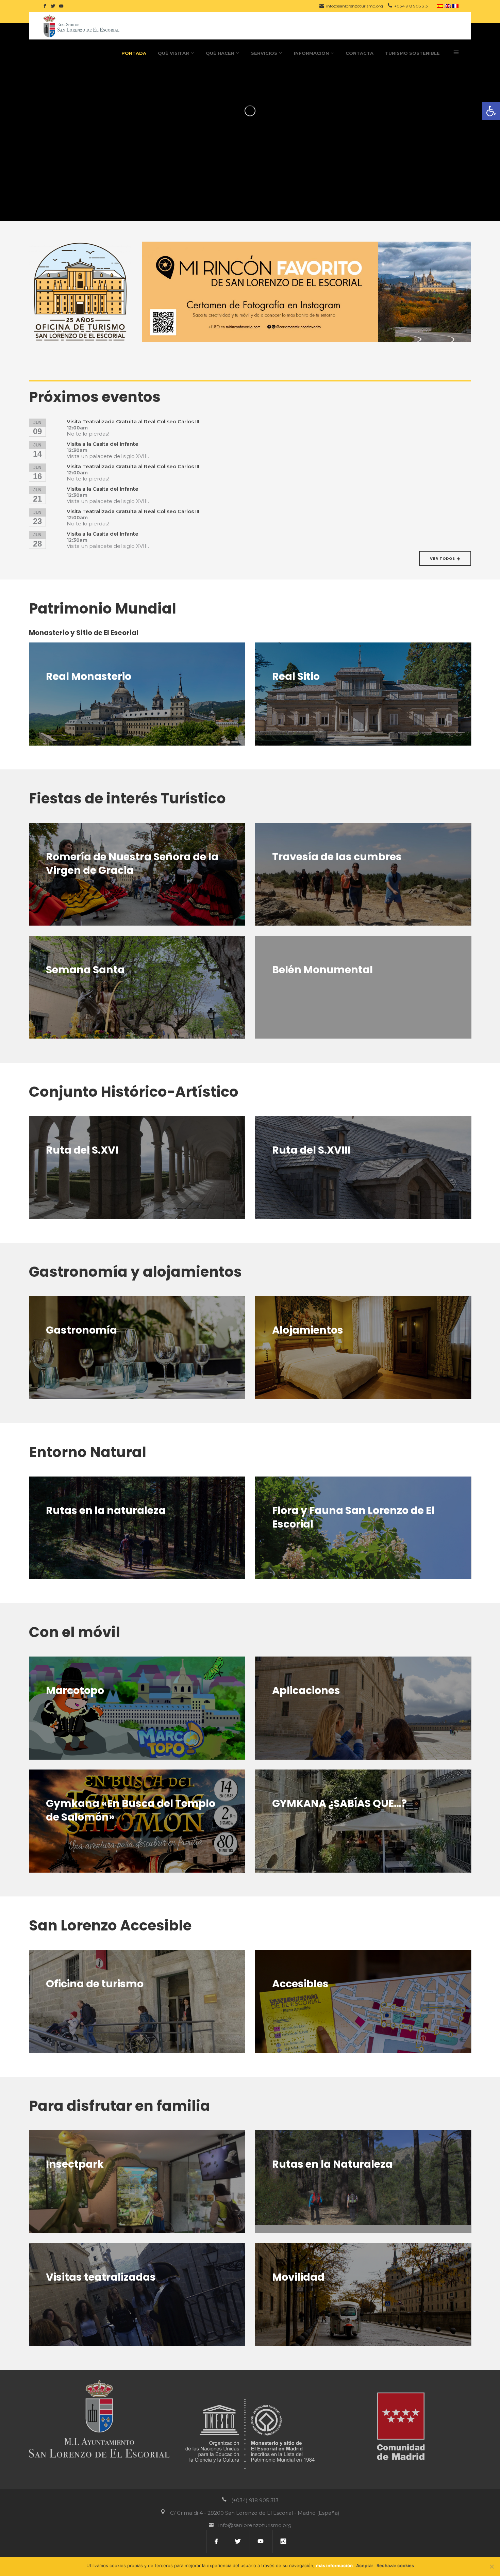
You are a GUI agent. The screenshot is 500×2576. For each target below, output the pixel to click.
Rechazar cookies (395, 2565)
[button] (491, 111)
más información (334, 2565)
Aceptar (365, 2565)
